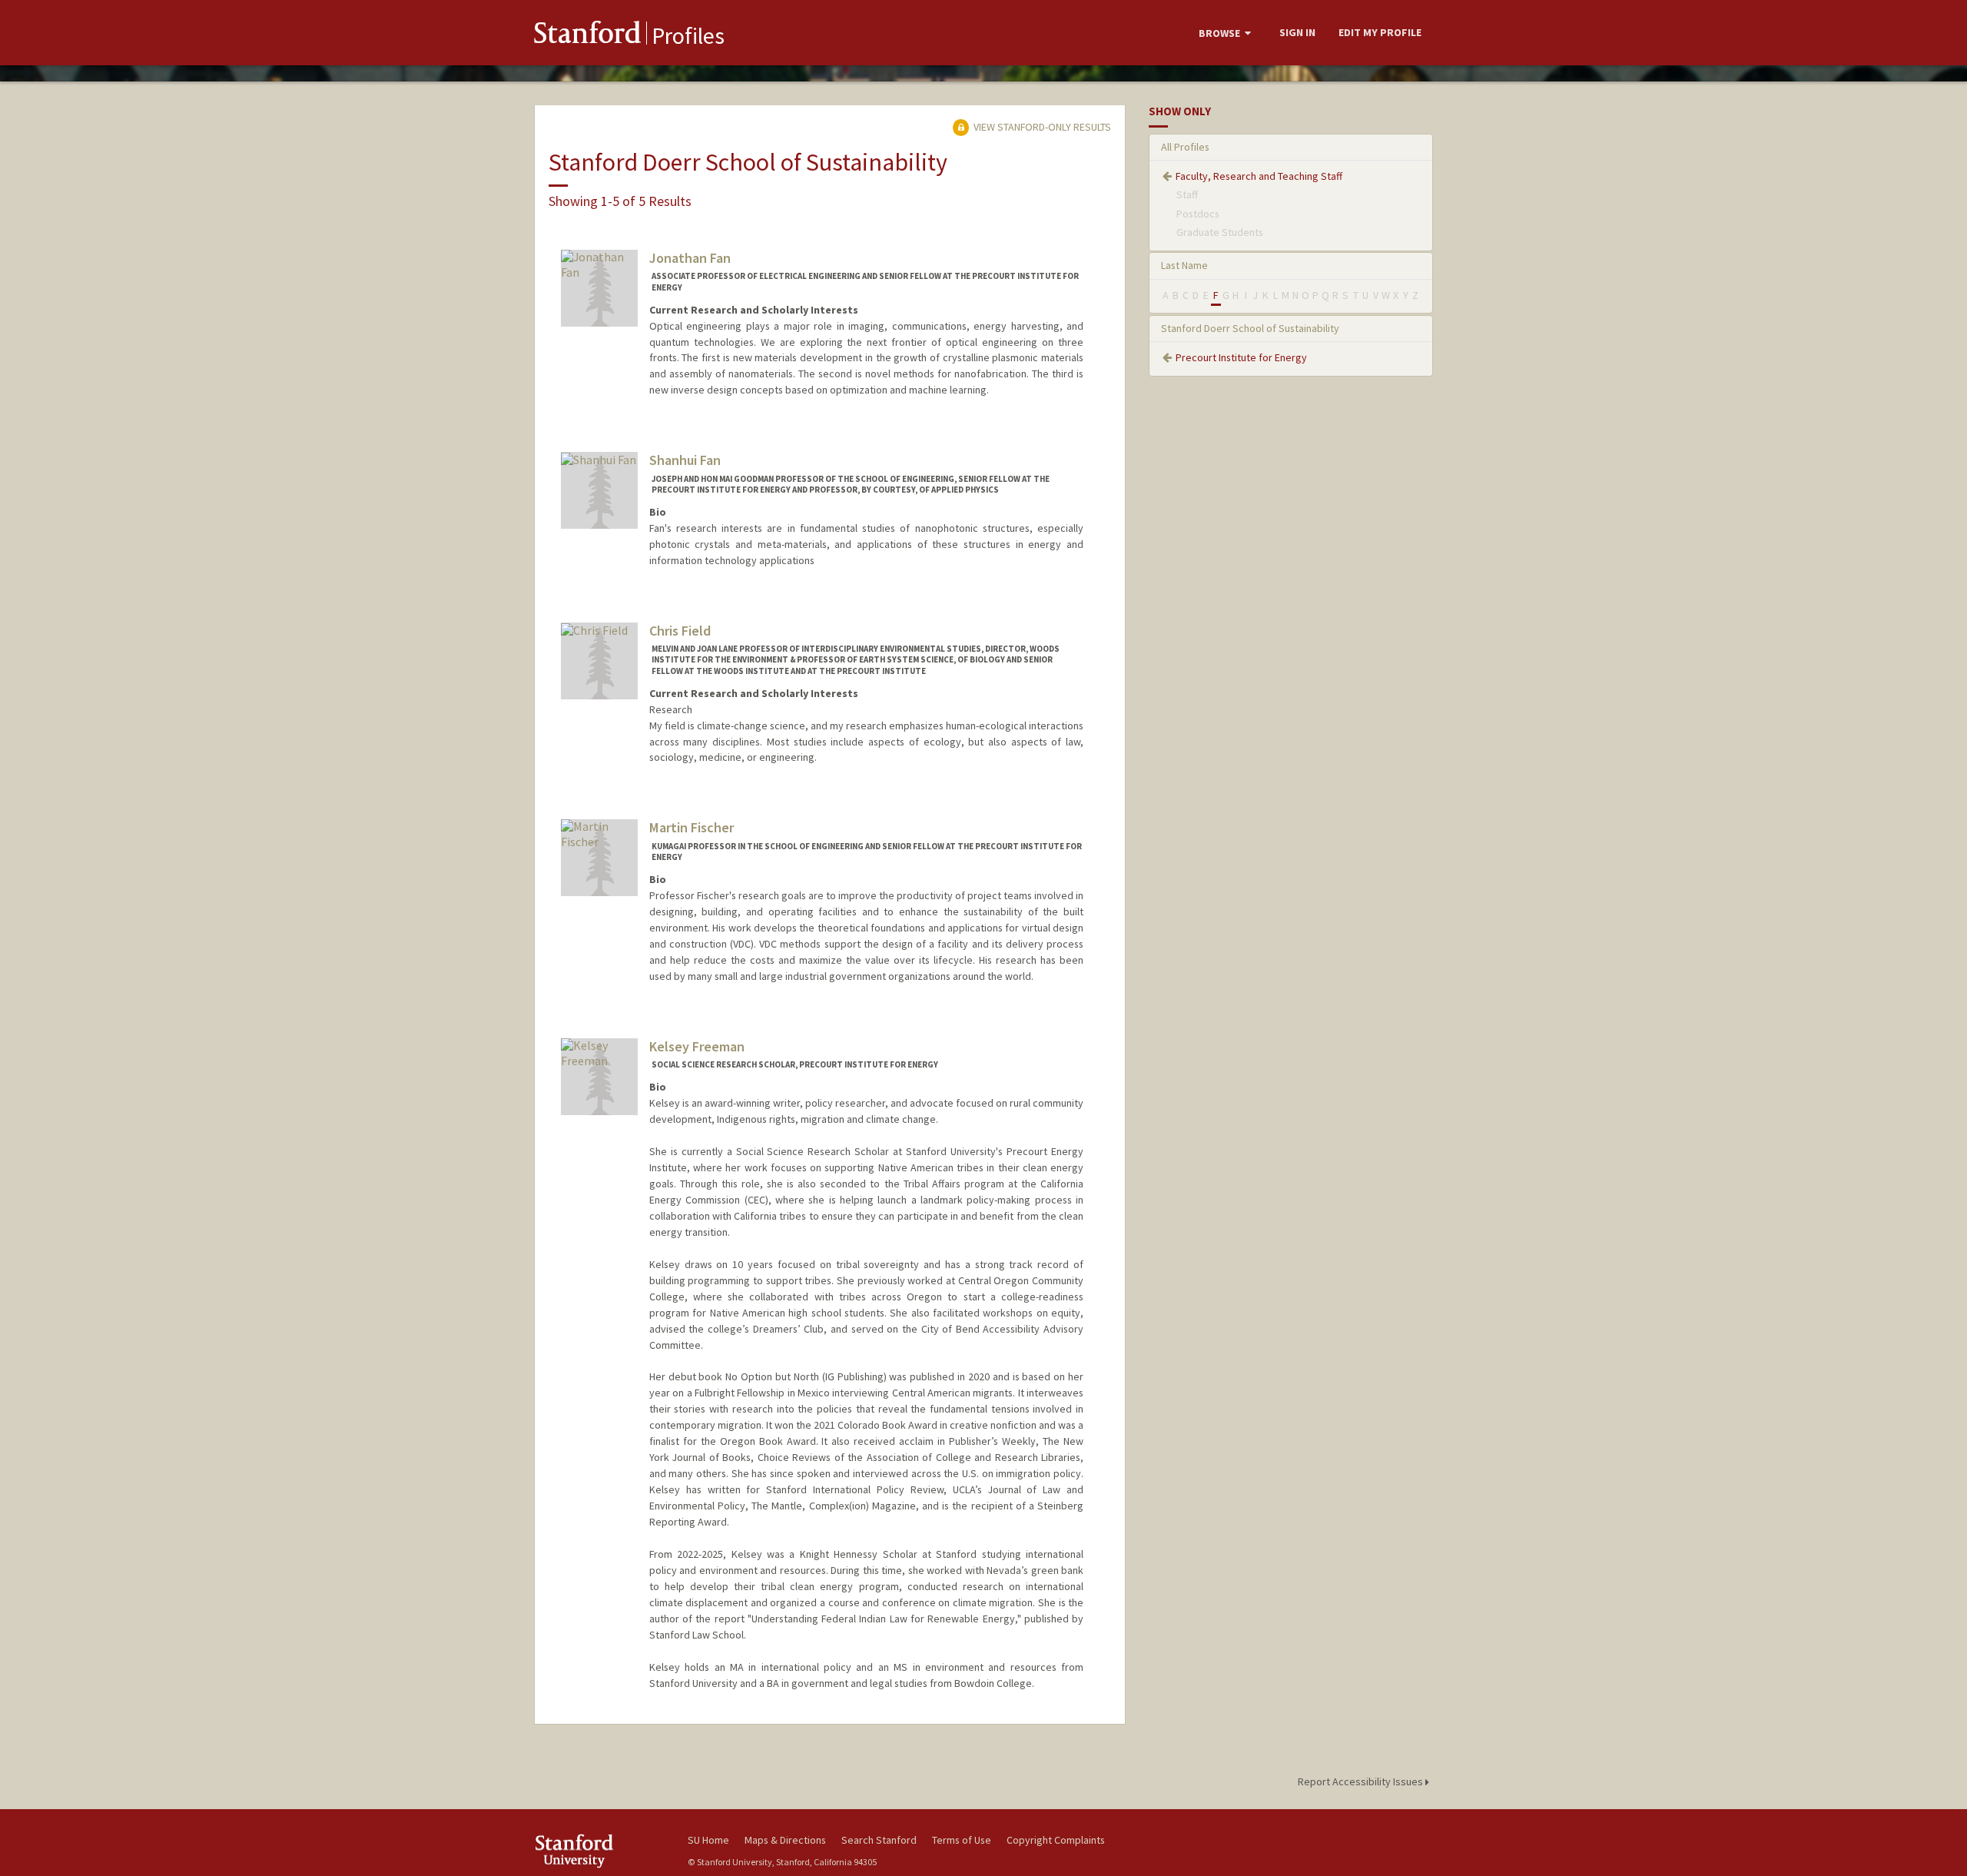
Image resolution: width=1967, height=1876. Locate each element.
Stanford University (599, 1851)
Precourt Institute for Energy (1241, 357)
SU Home (708, 1840)
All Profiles (1185, 147)
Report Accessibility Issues (1362, 1781)
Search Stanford (879, 1840)
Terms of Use (962, 1840)
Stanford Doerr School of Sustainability (1250, 328)
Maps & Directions (785, 1840)
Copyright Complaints (1056, 1840)
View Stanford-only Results (1041, 127)
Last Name (1184, 265)
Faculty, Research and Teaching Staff (1259, 176)
